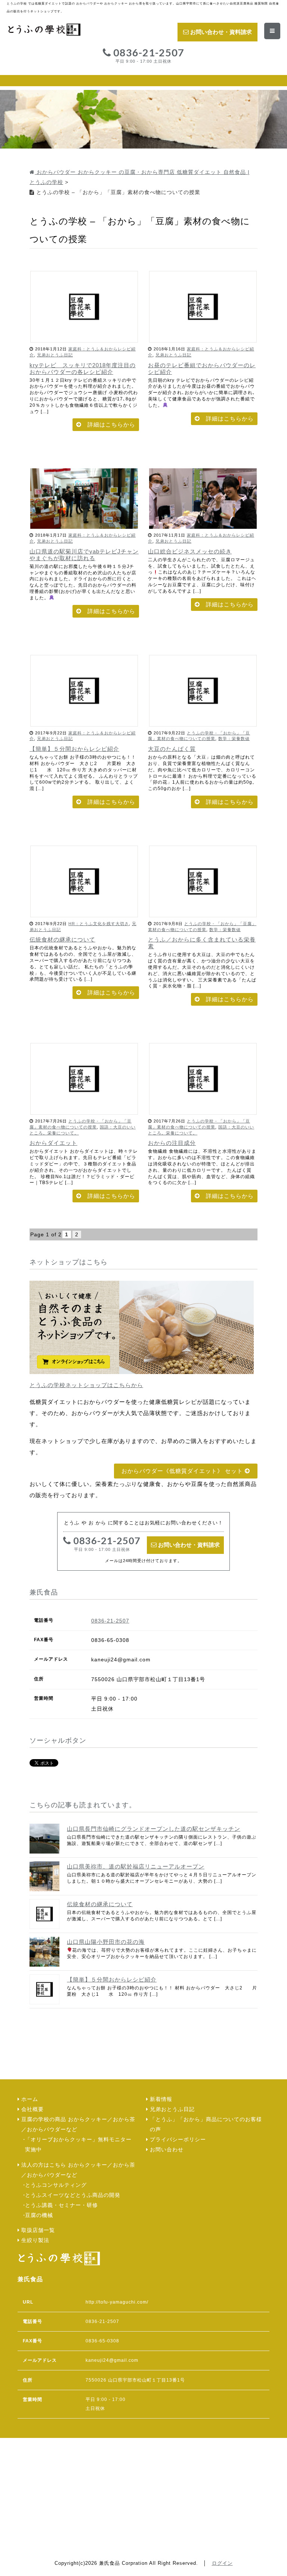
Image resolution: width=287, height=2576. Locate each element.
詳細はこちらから (111, 424)
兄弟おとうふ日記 (55, 355)
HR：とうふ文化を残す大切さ (99, 924)
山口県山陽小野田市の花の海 (106, 1942)
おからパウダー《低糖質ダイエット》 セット (183, 1471)
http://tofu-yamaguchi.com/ (117, 2302)
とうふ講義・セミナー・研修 (61, 2205)
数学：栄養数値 (234, 739)
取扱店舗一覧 (38, 2230)
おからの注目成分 (172, 1143)
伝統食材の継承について (62, 939)
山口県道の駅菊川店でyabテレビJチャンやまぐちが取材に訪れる (84, 555)
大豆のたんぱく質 (172, 749)
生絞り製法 (35, 2240)
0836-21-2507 (148, 56)
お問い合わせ (167, 2150)
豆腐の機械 (39, 2215)
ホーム (30, 2099)
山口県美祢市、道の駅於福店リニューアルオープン (136, 1866)
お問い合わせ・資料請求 (220, 32)
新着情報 (161, 2099)
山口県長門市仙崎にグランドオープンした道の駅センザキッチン (154, 1829)
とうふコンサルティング (56, 2185)
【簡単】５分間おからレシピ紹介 (74, 749)
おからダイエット (53, 1143)
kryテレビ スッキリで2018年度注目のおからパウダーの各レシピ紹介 (83, 369)
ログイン (222, 2563)
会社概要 (33, 2109)
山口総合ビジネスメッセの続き (190, 551)
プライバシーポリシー (178, 2140)
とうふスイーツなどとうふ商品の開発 (73, 2195)
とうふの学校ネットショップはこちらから (86, 1385)
